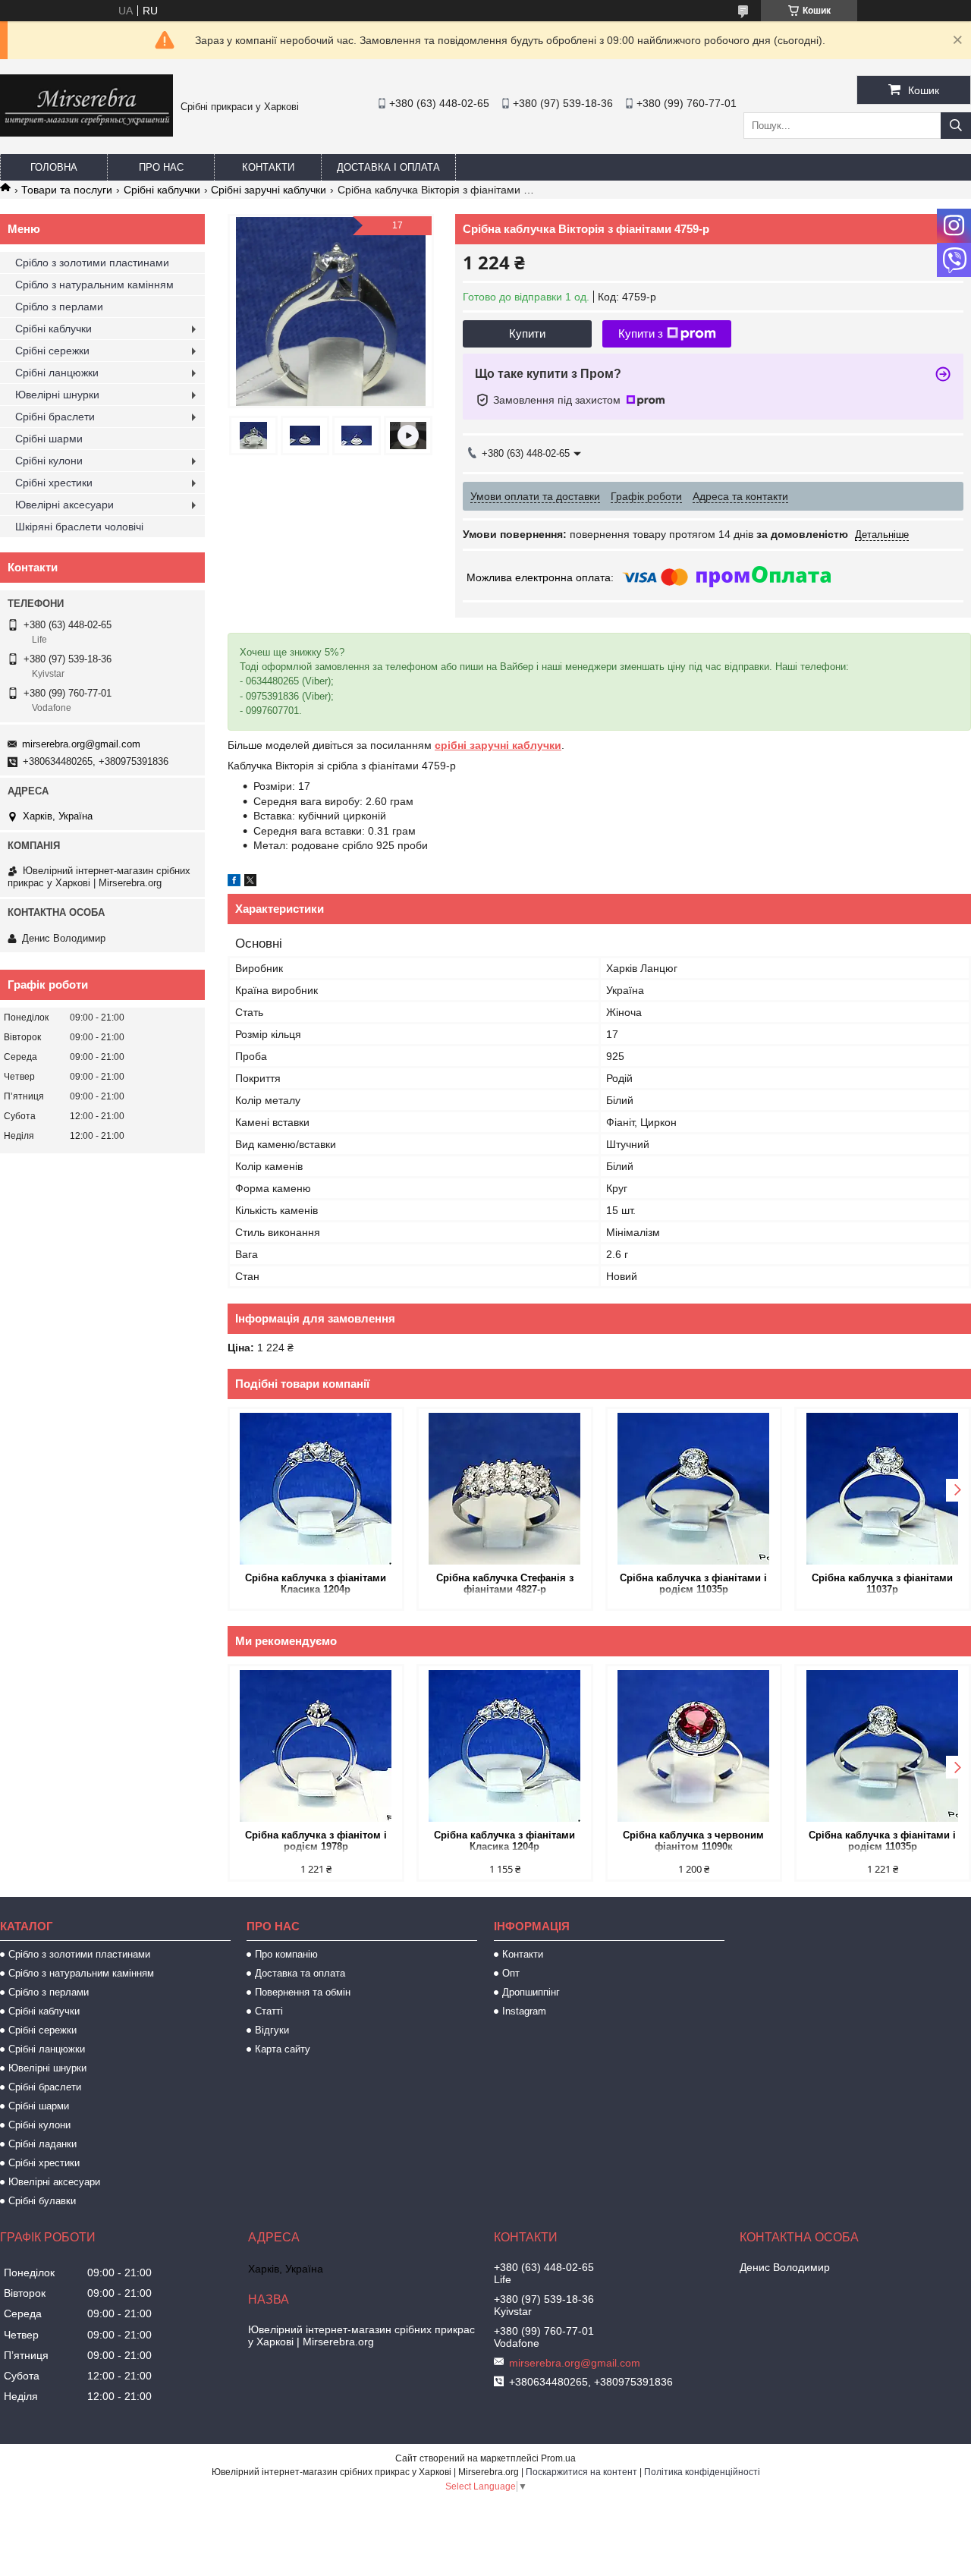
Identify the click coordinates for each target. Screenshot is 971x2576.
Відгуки (272, 2030)
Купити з (641, 333)
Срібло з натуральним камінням (94, 285)
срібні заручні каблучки (498, 745)
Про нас (161, 167)
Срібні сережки (52, 351)
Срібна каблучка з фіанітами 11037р (882, 1584)
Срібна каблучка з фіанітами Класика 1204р (316, 1584)
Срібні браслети (55, 417)
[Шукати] (956, 126)
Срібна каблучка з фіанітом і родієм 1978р (316, 1841)
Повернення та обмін (303, 1992)
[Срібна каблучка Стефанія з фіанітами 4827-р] (505, 1489)
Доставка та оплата (300, 1973)
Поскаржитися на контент (581, 2472)
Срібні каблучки (162, 190)
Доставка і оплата (388, 167)
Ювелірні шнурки (57, 395)
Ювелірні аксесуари (64, 505)
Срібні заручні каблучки (269, 190)
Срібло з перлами (59, 307)
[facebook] (234, 882)
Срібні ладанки (42, 2144)
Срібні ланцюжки (57, 373)
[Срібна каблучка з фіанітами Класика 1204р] (316, 1489)
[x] (250, 882)
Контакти (268, 167)
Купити (527, 333)
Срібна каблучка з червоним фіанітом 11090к (693, 1841)
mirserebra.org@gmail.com (81, 744)
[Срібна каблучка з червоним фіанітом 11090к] (694, 1746)
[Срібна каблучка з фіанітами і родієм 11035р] (694, 1489)
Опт (511, 1973)
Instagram (524, 2011)
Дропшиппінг (531, 1992)
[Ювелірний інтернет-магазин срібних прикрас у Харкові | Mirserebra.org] (86, 133)
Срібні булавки (42, 2201)
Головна (54, 167)
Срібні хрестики (54, 483)
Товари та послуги (67, 190)
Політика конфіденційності (702, 2472)
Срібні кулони (49, 461)
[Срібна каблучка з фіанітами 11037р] (883, 1489)
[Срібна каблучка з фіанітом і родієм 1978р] (316, 1746)
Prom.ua (558, 2458)
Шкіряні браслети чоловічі (79, 527)
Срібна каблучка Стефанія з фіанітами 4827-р (505, 1584)
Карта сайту (283, 2049)
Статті (269, 2011)
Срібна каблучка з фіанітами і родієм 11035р (693, 1584)
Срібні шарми (49, 439)
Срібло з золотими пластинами (92, 263)
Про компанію (286, 1954)
